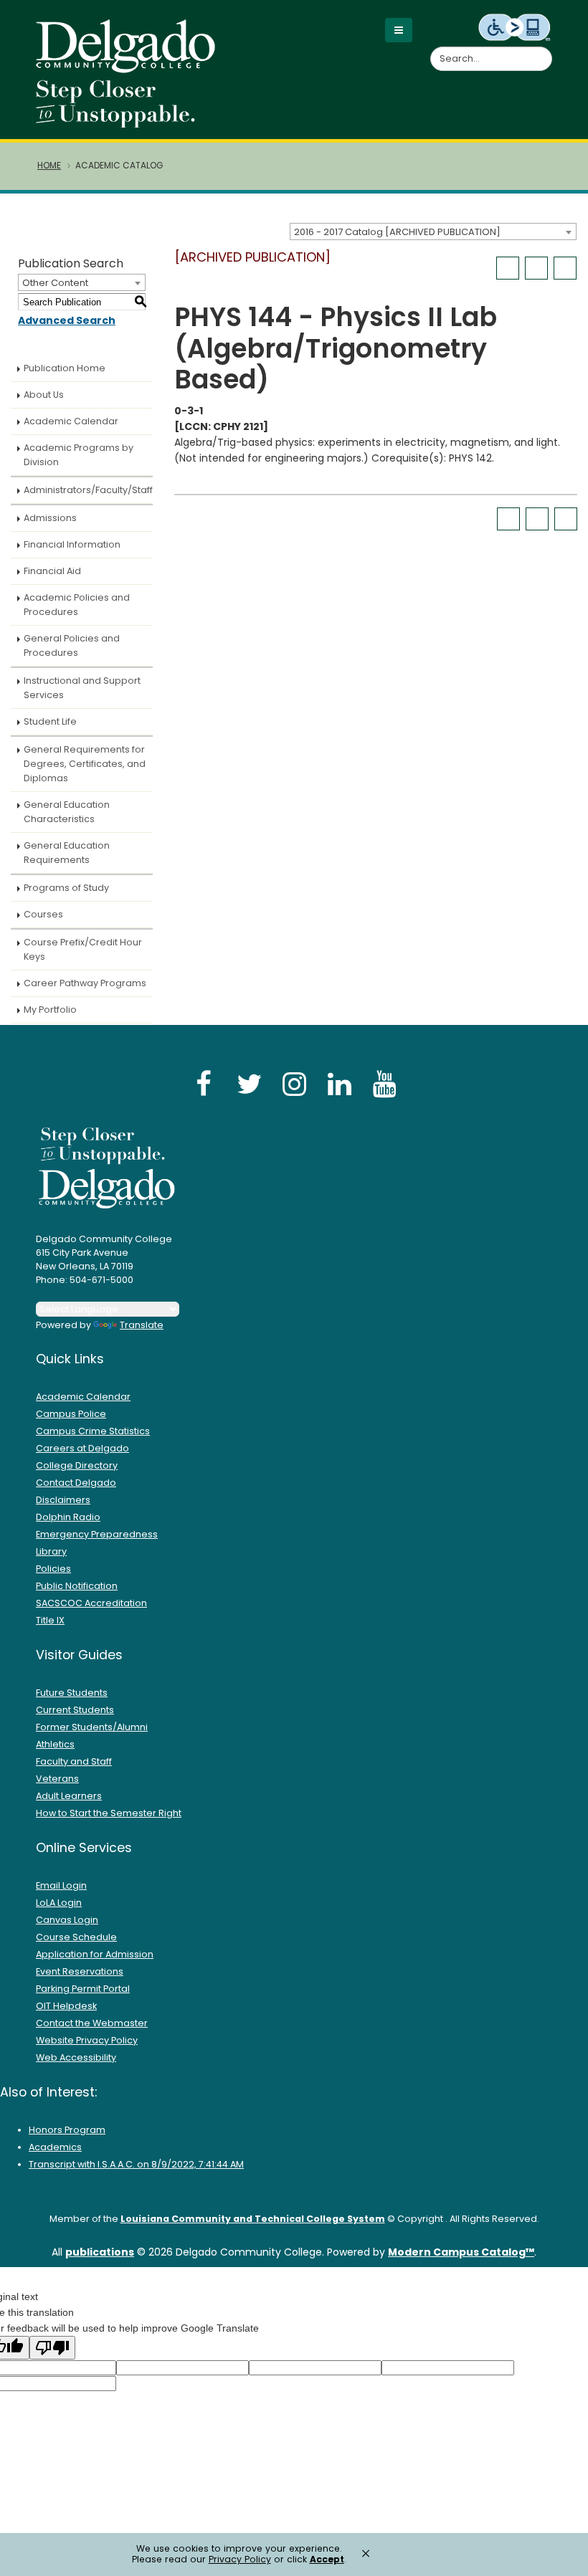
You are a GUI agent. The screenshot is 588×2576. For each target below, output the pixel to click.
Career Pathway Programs (85, 983)
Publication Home (65, 368)
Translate (142, 1325)
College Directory (77, 1465)
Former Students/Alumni (92, 1727)
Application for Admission (95, 1954)
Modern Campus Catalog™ (461, 2252)
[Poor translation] (52, 2348)
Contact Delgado (76, 1483)
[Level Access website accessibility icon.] (515, 27)
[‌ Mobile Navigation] (399, 30)
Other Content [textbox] (55, 283)
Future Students (72, 1693)
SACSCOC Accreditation (91, 1603)
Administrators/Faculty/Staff (88, 490)
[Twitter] (249, 1083)
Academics (55, 2147)
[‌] (130, 68)
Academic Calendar (71, 421)
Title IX (50, 1620)
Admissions (50, 518)
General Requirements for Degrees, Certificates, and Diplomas (85, 764)
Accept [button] (327, 2560)
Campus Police (71, 1414)
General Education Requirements (67, 853)
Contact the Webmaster (92, 2023)
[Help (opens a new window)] (565, 268)
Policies (53, 1569)
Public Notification (77, 1586)
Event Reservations (80, 1971)
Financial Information (72, 544)
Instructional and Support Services (82, 688)
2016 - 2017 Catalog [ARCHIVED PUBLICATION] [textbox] (397, 232)
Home (49, 166)
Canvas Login (67, 1920)
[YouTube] (384, 1083)
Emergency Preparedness (97, 1534)
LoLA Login (59, 1903)
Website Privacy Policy (87, 2040)
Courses (43, 914)
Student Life (50, 721)
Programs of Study (66, 888)
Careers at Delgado (82, 1448)
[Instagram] (294, 1083)
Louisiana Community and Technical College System (253, 2219)
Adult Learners (69, 1796)
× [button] (366, 2553)
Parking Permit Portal (83, 1989)
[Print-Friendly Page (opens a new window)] (536, 268)
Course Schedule (76, 1937)
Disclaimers (63, 1500)
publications (100, 2252)
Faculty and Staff (74, 1761)
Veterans (57, 1779)
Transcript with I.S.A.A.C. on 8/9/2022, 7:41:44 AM (136, 2164)
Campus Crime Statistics (93, 1431)
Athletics (55, 1744)
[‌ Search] (544, 51)
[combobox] (433, 232)
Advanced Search (67, 320)
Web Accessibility (76, 2057)
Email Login (61, 1885)
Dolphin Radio (68, 1517)
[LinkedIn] (339, 1083)
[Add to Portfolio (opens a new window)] (508, 268)
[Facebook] (204, 1083)
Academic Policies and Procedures (77, 605)
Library (51, 1551)
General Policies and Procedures (72, 645)
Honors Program (67, 2130)
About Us (44, 395)
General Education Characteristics (67, 812)
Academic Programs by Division (79, 455)
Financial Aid (52, 571)
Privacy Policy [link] (240, 2559)
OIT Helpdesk (66, 2006)
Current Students (75, 1710)
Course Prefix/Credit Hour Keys (83, 949)
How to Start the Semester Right (109, 1813)
